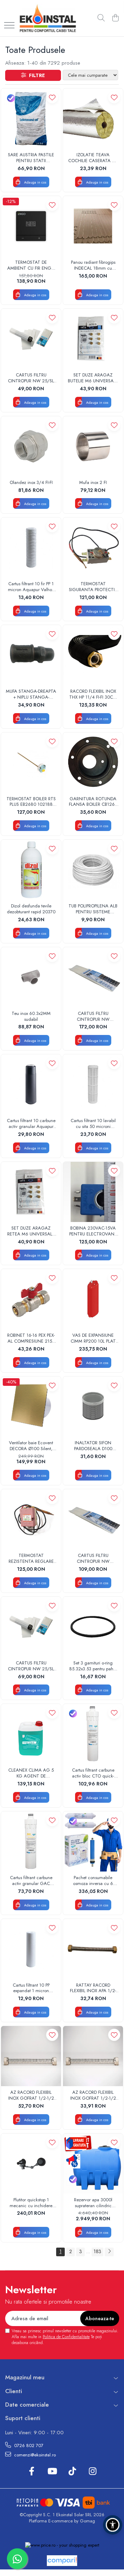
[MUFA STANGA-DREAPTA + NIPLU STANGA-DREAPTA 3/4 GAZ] (31, 655)
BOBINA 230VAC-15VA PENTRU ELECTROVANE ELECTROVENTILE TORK (93, 1231)
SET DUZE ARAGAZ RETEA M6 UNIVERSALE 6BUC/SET (31, 1231)
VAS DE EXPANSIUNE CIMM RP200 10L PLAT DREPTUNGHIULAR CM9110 (93, 1338)
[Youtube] (52, 2472)
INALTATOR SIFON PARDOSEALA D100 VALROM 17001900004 (93, 1446)
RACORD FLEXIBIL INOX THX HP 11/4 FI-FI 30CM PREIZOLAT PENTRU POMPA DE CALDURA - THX (93, 694)
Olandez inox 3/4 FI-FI (31, 483)
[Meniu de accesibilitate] (113, 2525)
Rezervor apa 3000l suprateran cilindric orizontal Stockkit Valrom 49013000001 (93, 2203)
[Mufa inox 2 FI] (93, 446)
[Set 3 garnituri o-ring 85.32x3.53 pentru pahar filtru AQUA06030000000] (93, 1627)
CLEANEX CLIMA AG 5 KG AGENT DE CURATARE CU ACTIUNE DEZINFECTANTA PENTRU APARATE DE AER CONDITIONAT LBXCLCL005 (31, 1773)
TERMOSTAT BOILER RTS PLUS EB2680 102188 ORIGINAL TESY (31, 802)
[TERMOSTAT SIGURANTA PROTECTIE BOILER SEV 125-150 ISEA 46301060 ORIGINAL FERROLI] (93, 548)
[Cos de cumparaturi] (115, 18)
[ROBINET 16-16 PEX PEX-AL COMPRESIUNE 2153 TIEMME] (31, 1299)
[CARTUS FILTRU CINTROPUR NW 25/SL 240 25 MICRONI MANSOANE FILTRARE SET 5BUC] (31, 1627)
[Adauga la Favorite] (52, 97)
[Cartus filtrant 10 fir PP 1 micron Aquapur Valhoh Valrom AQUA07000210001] (31, 548)
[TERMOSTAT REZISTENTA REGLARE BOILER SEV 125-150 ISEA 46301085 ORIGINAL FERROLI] (31, 1519)
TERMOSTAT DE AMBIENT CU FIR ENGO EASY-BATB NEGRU (31, 265)
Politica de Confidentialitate (66, 2337)
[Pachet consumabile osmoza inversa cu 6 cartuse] (93, 1841)
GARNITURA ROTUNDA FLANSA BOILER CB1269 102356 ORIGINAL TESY (93, 802)
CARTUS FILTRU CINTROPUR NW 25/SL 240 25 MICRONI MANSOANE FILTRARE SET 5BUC (31, 1666)
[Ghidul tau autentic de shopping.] (62, 2561)
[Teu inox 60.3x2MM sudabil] (31, 977)
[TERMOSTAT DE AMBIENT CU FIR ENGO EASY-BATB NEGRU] (31, 226)
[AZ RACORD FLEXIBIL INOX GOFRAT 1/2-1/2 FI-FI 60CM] (31, 2056)
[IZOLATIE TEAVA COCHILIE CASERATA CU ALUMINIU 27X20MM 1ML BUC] (93, 119)
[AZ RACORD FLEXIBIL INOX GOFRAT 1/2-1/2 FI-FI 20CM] (93, 2056)
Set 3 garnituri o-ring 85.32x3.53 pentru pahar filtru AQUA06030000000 (93, 1666)
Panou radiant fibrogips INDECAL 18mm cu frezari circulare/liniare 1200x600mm (93, 265)
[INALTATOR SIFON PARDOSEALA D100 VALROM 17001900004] (93, 1407)
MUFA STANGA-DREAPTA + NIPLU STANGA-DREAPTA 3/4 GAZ (31, 694)
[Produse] (9, 26)
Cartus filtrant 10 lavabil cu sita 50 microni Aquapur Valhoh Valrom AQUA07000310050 (93, 1124)
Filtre (35, 75)
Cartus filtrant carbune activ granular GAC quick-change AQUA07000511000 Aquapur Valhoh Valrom (31, 1881)
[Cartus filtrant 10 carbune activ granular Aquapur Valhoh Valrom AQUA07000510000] (31, 1084)
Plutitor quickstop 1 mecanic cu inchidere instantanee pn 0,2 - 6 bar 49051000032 (31, 2203)
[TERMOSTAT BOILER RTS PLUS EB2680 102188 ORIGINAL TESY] (31, 763)
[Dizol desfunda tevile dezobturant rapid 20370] (31, 870)
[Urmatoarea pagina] (109, 2252)
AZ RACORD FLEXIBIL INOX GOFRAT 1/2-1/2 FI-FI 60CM (31, 2096)
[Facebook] (32, 2472)
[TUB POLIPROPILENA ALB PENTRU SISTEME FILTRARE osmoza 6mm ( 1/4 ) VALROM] (93, 870)
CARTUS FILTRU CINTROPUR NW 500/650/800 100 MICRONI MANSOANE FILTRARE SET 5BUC (93, 1559)
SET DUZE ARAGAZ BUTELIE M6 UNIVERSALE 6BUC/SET (93, 378)
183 (97, 2251)
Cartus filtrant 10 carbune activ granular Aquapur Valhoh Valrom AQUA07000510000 (31, 1124)
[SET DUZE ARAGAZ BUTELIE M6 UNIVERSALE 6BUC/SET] (93, 339)
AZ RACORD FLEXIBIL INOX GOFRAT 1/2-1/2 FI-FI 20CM (93, 2096)
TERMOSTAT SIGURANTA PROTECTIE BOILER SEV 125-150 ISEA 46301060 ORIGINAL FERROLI (93, 587)
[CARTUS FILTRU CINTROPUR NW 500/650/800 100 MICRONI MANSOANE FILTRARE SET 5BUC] (93, 1519)
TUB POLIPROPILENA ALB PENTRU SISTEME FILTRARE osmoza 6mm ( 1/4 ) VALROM (93, 909)
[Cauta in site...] (101, 18)
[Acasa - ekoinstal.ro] (48, 18)
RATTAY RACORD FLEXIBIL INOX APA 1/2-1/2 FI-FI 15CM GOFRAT (93, 1988)
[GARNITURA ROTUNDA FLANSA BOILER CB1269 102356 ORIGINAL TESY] (93, 763)
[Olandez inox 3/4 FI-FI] (31, 446)
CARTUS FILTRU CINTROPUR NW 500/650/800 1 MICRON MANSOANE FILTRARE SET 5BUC (93, 1017)
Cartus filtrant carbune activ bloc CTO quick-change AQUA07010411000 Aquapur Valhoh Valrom (93, 1773)
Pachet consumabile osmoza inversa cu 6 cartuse (93, 1881)
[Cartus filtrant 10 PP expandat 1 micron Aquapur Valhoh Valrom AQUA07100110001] (31, 1949)
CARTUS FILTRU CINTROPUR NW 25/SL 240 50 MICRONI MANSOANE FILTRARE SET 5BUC (31, 378)
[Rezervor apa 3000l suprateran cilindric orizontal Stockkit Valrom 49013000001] (93, 2164)
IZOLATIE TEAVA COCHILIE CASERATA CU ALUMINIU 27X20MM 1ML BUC (93, 158)
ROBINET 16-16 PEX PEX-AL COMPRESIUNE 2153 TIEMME (31, 1338)
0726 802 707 (28, 2446)
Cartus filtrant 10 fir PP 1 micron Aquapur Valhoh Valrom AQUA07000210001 (31, 587)
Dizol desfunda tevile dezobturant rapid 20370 (31, 909)
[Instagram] (92, 2472)
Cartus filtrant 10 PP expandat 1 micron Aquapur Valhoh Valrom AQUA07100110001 (31, 1988)
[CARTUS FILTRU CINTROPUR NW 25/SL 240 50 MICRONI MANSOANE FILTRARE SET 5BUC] (31, 339)
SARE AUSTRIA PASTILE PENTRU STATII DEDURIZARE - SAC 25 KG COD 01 (31, 158)
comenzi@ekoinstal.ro (34, 2455)
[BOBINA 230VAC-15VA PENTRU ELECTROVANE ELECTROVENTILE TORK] (93, 1192)
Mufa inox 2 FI (93, 483)
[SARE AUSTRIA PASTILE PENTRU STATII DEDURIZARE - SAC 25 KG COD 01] (31, 119)
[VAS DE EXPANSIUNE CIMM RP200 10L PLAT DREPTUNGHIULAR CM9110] (93, 1299)
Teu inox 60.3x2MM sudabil (31, 1017)
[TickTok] (72, 2472)
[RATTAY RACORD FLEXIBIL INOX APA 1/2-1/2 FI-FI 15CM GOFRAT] (93, 1949)
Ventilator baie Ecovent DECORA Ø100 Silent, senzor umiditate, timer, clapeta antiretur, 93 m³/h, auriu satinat (31, 1446)
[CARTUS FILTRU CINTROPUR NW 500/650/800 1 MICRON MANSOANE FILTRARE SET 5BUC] (93, 977)
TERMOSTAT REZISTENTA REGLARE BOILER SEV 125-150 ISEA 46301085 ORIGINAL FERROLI (31, 1559)
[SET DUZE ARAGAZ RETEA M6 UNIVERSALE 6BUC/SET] (31, 1192)
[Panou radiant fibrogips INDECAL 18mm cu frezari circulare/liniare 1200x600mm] (93, 226)
